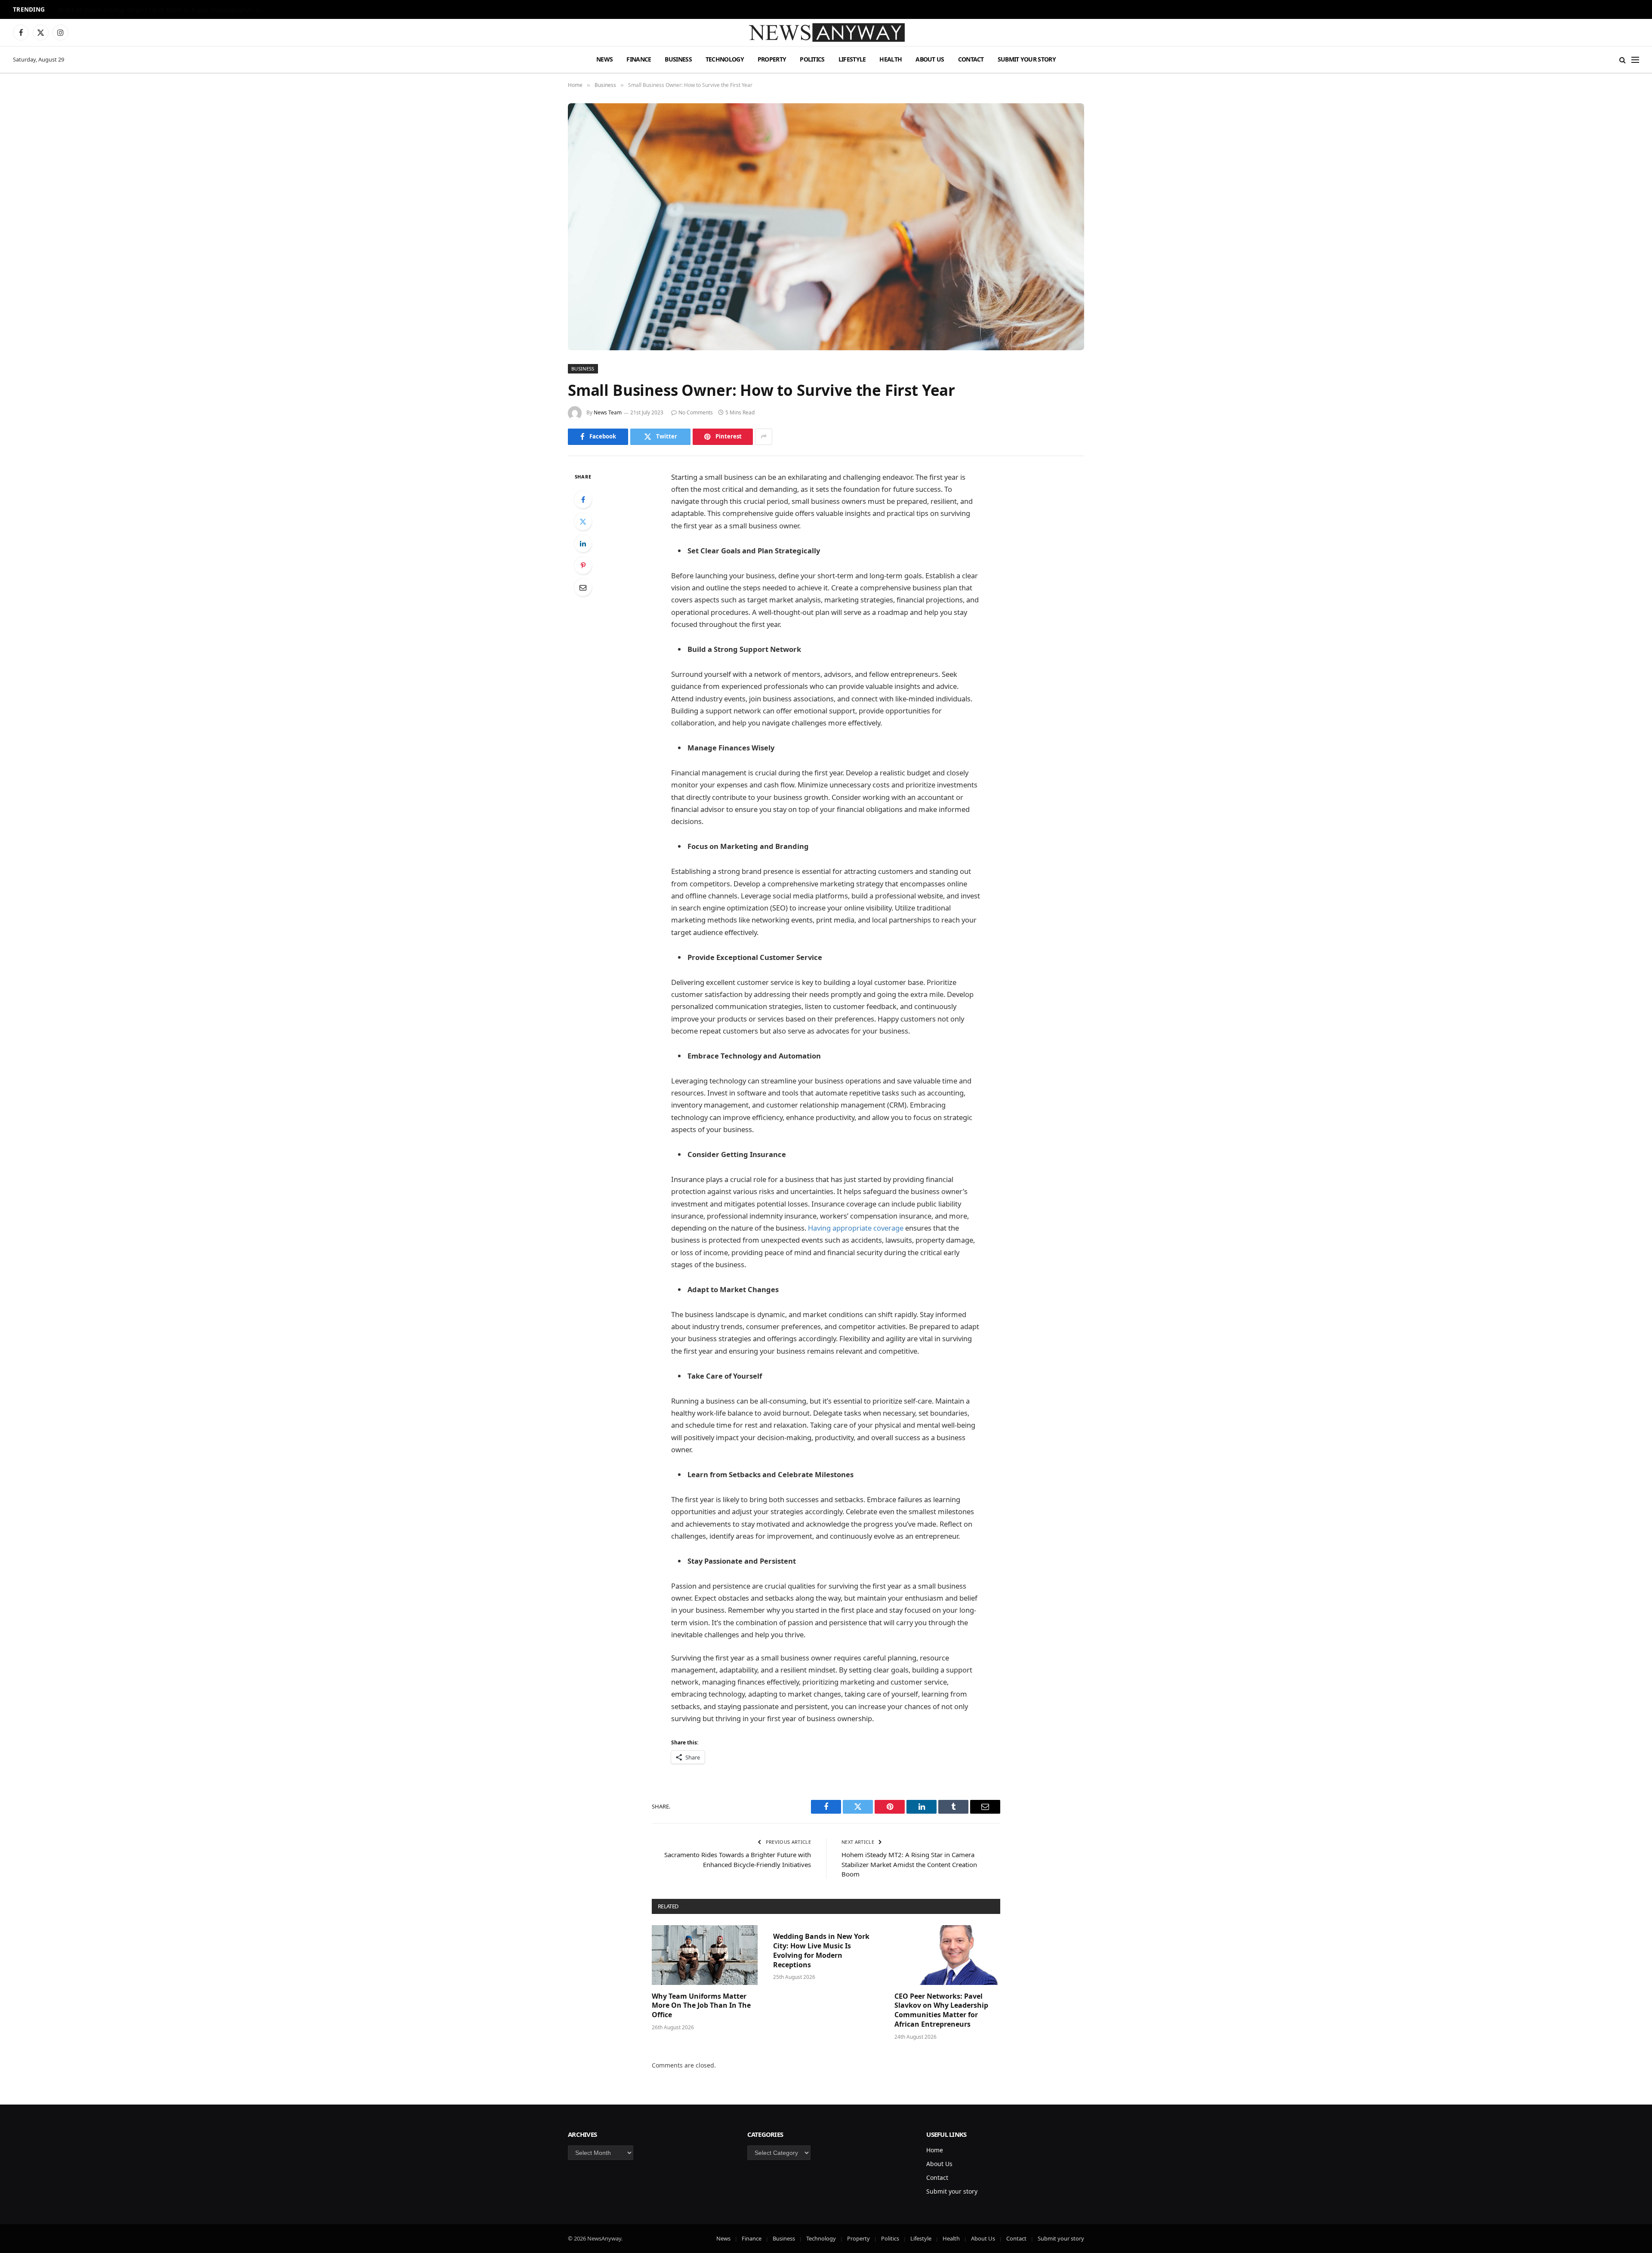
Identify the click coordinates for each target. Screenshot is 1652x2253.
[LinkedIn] (583, 543)
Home (935, 2150)
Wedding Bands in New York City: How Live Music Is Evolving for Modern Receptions (821, 1951)
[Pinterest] (583, 565)
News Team (608, 412)
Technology (725, 59)
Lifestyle (852, 59)
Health (891, 59)
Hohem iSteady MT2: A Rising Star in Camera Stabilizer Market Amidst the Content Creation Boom (909, 1864)
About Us (930, 59)
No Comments (696, 412)
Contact (971, 59)
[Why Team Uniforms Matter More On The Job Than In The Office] (705, 1955)
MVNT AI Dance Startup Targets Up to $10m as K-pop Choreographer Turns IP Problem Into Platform (165, 10)
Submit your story (1027, 59)
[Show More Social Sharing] (764, 437)
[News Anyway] (826, 32)
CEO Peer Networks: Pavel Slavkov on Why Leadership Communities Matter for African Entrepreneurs (941, 2010)
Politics (812, 59)
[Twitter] (583, 522)
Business (678, 59)
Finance (639, 59)
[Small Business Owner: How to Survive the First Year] (826, 227)
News (604, 59)
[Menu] (1635, 60)
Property (772, 59)
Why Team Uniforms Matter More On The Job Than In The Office (701, 2006)
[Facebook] (583, 500)
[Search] (1623, 60)
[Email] (583, 587)
